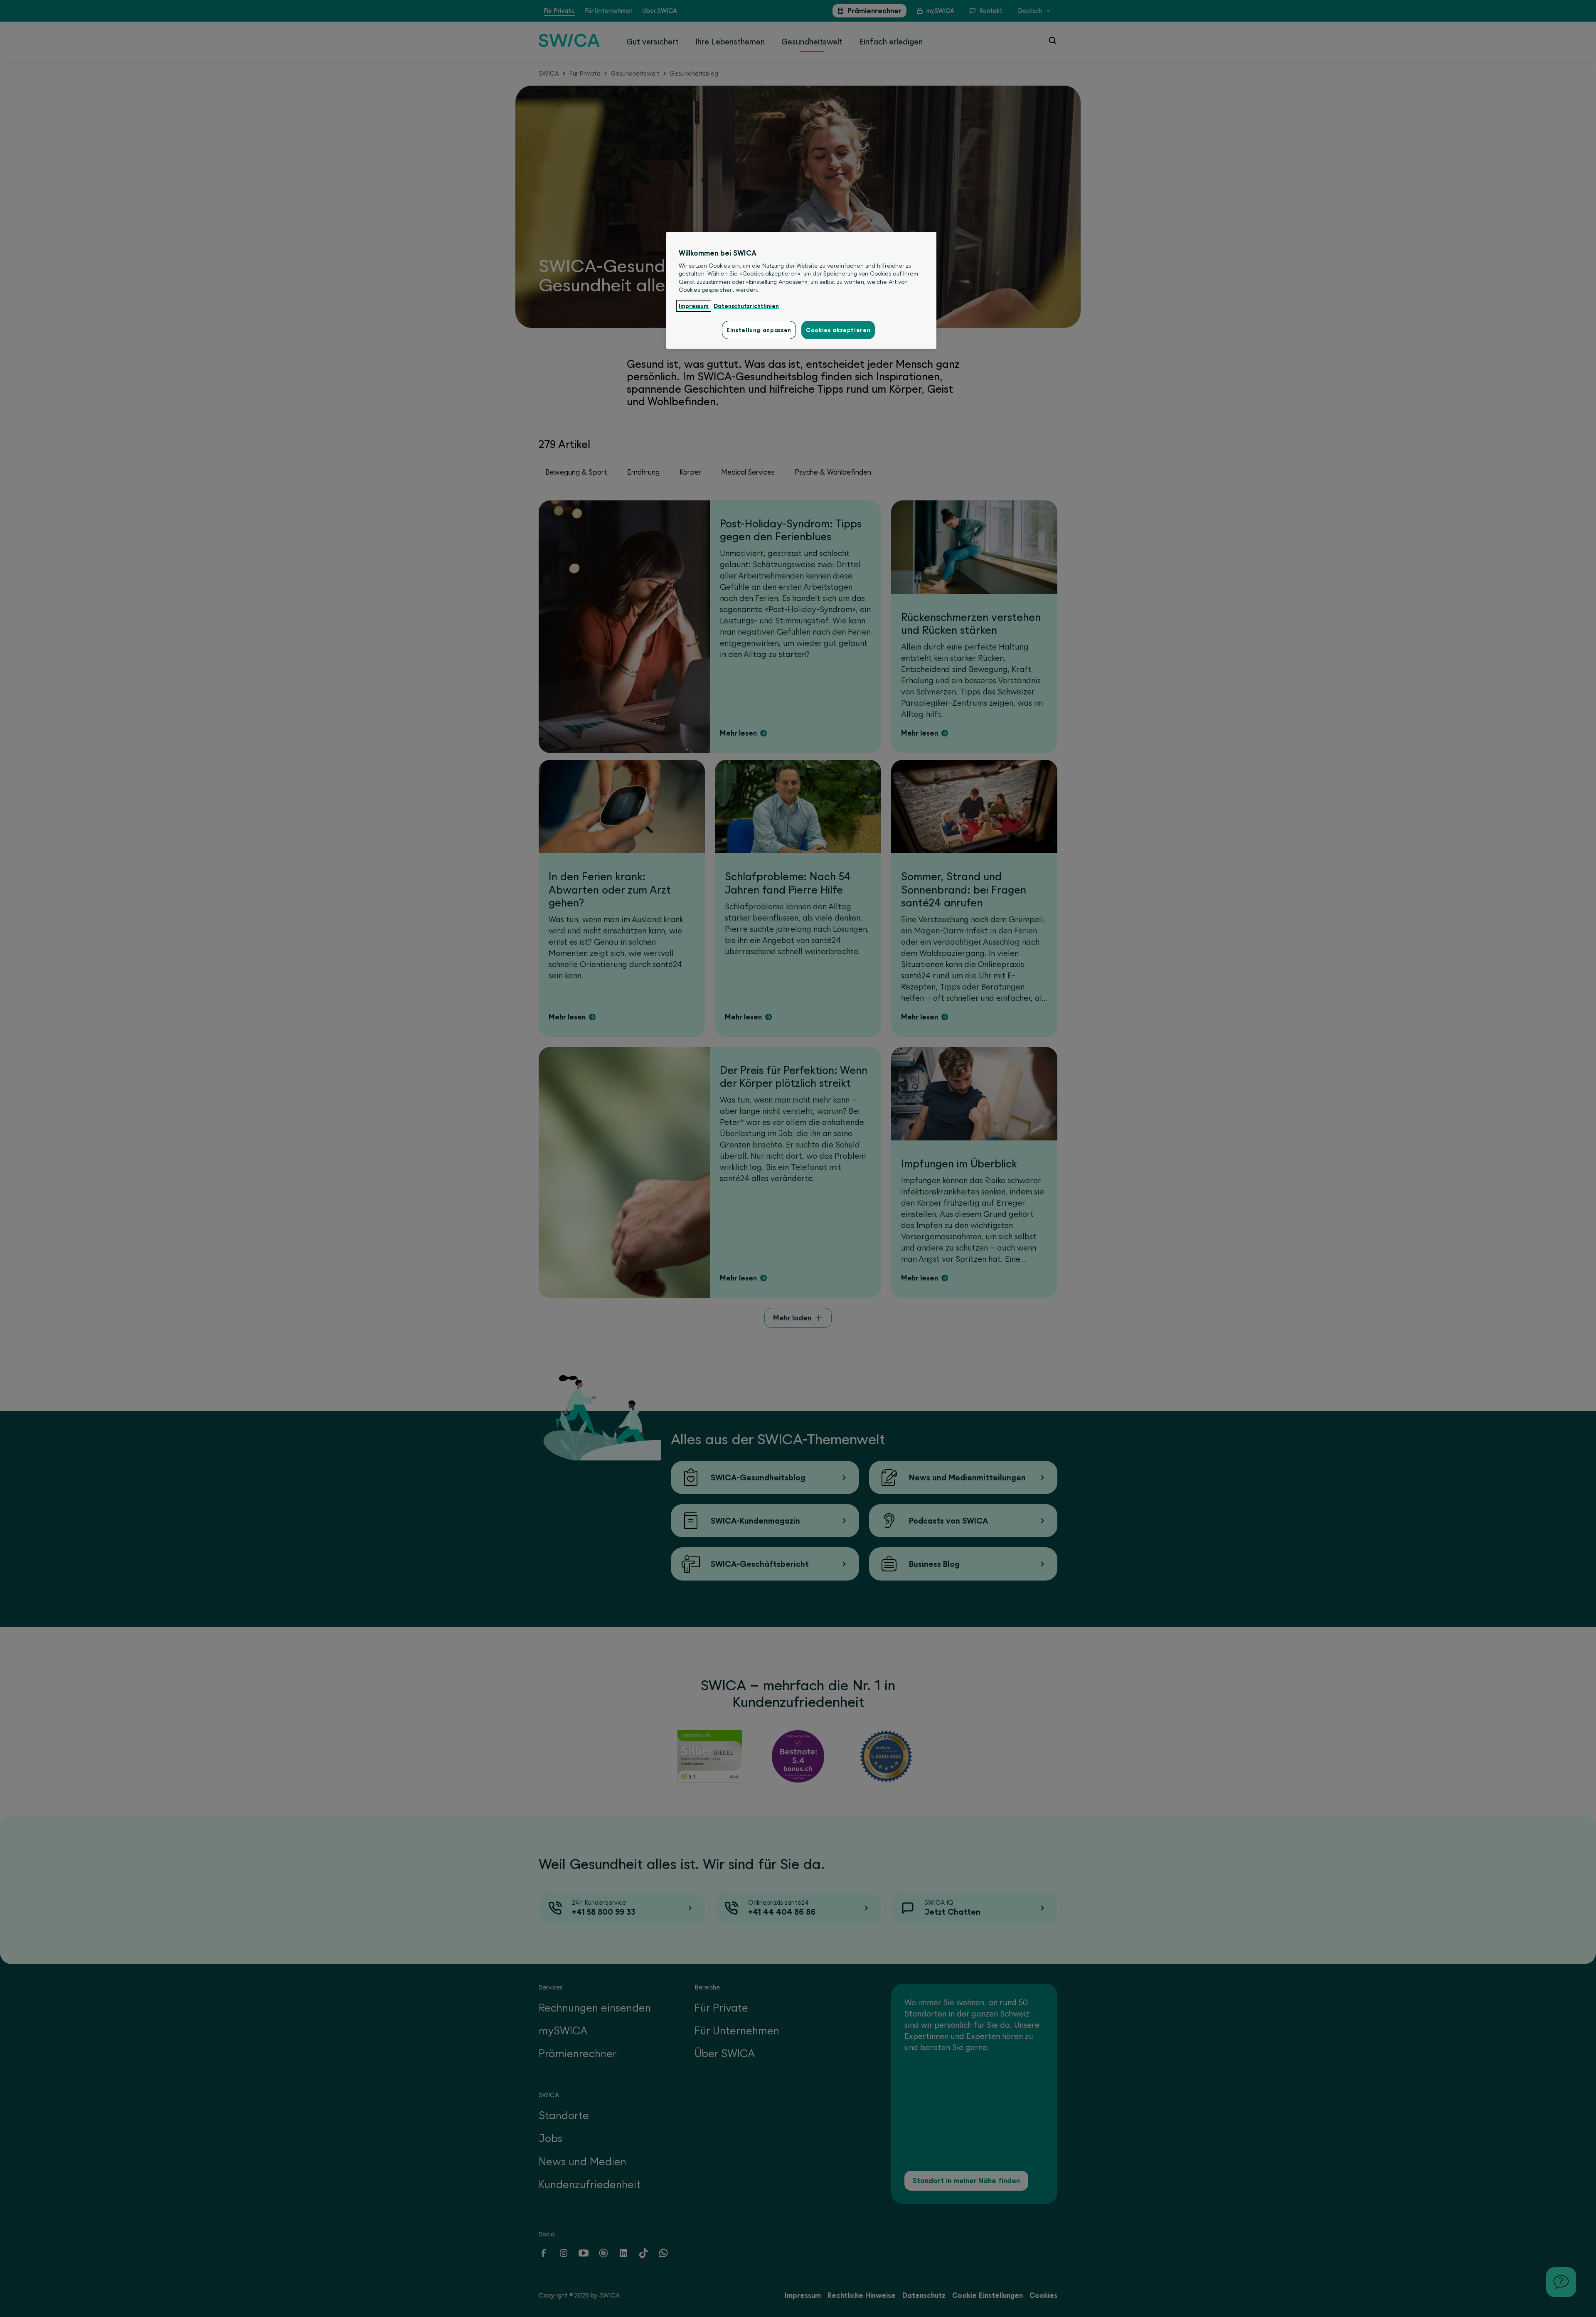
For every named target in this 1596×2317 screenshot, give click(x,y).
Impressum (694, 306)
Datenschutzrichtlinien (746, 306)
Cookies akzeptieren (838, 330)
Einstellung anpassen (759, 330)
